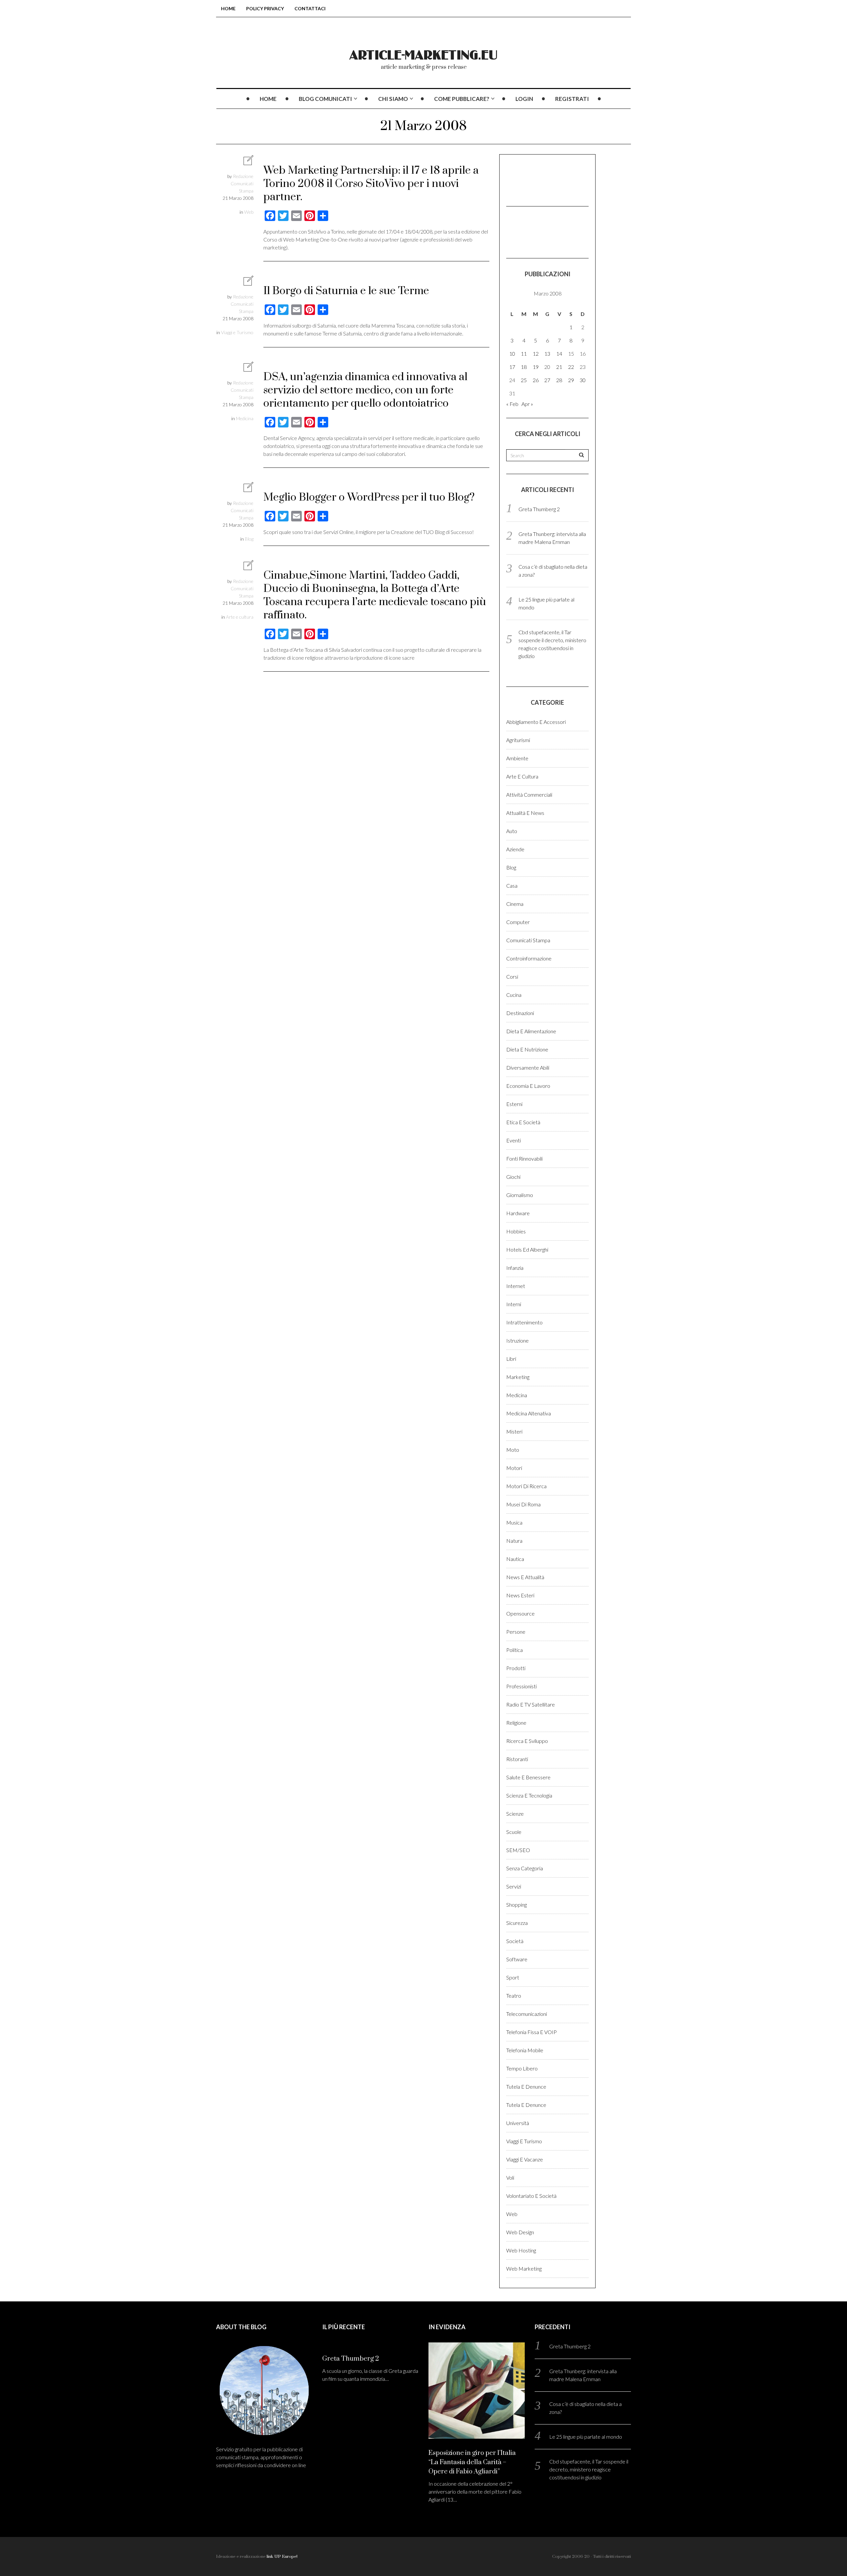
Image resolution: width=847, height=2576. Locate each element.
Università (518, 2123)
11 (524, 354)
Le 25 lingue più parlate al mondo (586, 2437)
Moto (513, 1450)
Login (524, 99)
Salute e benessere (528, 1777)
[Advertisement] (539, 179)
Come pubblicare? (462, 99)
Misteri (514, 1431)
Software (517, 1959)
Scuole (514, 1832)
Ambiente (517, 758)
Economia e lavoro (528, 1086)
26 (536, 380)
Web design (520, 2232)
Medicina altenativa (529, 1413)
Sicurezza (517, 1923)
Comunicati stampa (528, 940)
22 (571, 367)
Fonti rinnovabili (524, 1158)
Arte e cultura (240, 617)
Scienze (515, 1814)
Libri (511, 1359)
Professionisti (521, 1686)
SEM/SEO (518, 1850)
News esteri (520, 1595)
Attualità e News (525, 813)
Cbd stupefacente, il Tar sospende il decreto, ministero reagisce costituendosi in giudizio (589, 2469)
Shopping (516, 1905)
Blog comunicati (325, 99)
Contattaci (310, 8)
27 (547, 380)
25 (524, 380)
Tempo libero (522, 2068)
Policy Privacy (265, 8)
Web (249, 212)
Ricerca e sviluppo (527, 1741)
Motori (514, 1468)
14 (559, 354)
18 (524, 367)
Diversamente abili (528, 1067)
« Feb (512, 404)
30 (583, 380)
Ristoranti (517, 1759)
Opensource (520, 1613)
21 (559, 367)
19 (536, 367)
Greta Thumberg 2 (539, 509)
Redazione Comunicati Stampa (242, 183)
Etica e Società (523, 1122)
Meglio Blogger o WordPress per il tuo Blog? (369, 497)
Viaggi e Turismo (237, 332)
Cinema (515, 904)
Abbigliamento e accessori (536, 722)
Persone (516, 1632)
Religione (516, 1723)
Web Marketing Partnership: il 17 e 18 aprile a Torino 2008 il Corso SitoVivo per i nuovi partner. (371, 184)
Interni (514, 1304)
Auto (512, 831)
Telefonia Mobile (525, 2050)
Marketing (518, 1377)
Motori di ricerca (526, 1486)
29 (571, 380)
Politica (514, 1650)
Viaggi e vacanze (525, 2159)
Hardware (518, 1213)
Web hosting (521, 2250)
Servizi (514, 1886)
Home (228, 8)
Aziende (515, 849)
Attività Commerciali (529, 795)
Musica (514, 1522)
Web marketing (524, 2268)
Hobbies (516, 1231)
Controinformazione (529, 958)
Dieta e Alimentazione (531, 1031)
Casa (512, 886)
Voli (510, 2177)
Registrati (572, 99)
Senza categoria (525, 1868)
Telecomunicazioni (527, 2014)
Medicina (245, 418)
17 (512, 367)
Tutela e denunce (526, 2087)
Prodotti (516, 1668)
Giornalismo (520, 1195)
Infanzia (515, 1268)
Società (515, 1941)
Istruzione (517, 1340)
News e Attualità (525, 1577)
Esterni (514, 1104)
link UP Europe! (282, 2556)
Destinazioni (520, 1013)
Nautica (515, 1559)
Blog (249, 539)
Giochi (513, 1177)
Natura (514, 1541)
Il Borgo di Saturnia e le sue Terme (346, 291)
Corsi (512, 977)
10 (512, 354)
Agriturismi (518, 740)
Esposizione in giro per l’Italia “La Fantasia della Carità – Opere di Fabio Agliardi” (472, 2462)
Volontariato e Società (531, 2196)
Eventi (513, 1140)
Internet (516, 1286)
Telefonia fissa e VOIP (532, 2032)
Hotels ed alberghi (527, 1249)
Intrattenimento (524, 1322)
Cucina (514, 995)
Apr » (527, 404)
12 (536, 354)
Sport (513, 1977)
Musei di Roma (523, 1504)
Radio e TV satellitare (531, 1704)
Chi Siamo (393, 99)
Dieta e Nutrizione (527, 1049)
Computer (518, 922)
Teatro (514, 1996)
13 (547, 354)
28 (559, 380)
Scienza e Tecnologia (529, 1795)
